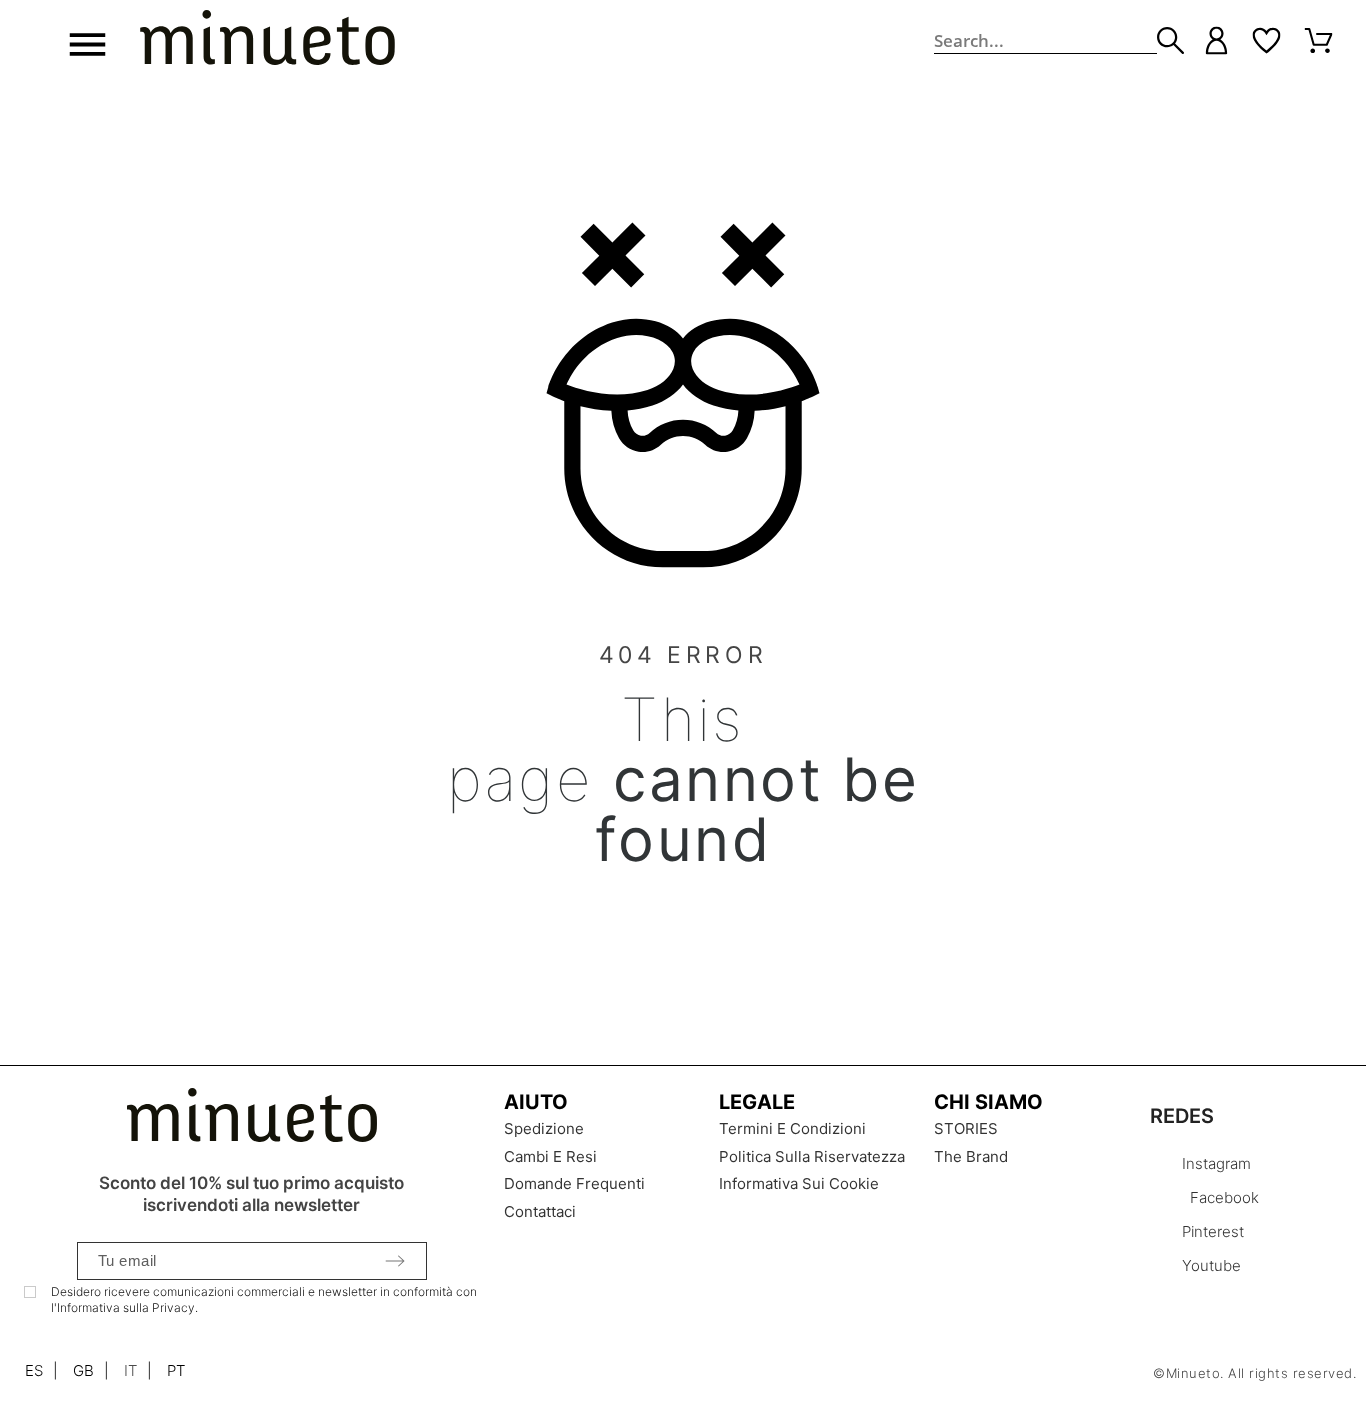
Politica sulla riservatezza (812, 1156)
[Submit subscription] (395, 1261)
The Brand (971, 1156)
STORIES (966, 1128)
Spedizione (544, 1128)
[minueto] (267, 41)
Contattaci (540, 1211)
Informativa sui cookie (799, 1183)
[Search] (1170, 40)
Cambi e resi (550, 1156)
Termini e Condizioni (792, 1128)
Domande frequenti (574, 1183)
